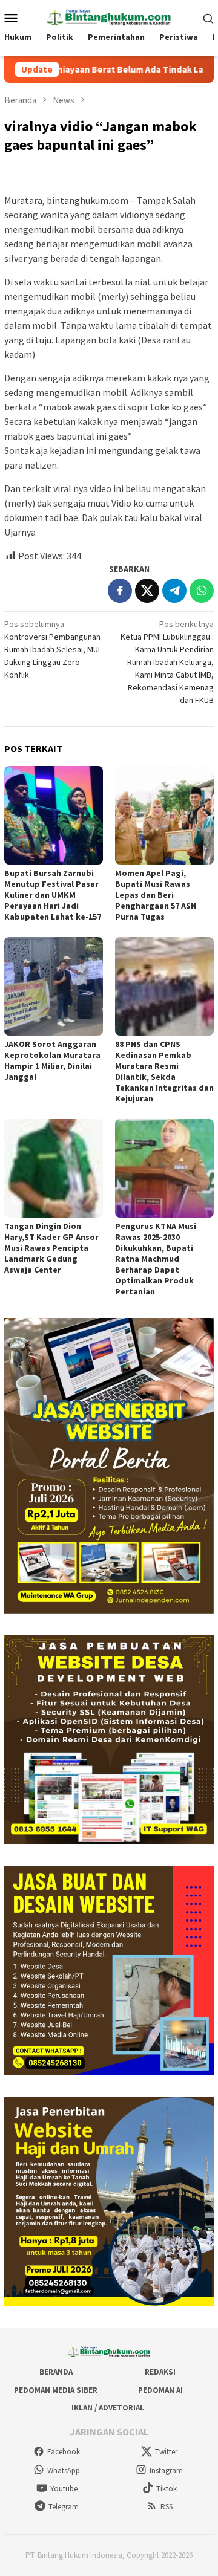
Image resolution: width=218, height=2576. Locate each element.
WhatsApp (64, 2471)
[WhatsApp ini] (202, 591)
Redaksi (160, 2372)
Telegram (64, 2507)
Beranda (56, 2372)
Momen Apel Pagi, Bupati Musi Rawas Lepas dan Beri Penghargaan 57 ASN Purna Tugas (156, 895)
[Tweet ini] (147, 591)
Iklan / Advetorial (108, 2408)
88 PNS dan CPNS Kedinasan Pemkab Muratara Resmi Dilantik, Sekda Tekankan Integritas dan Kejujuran (164, 1071)
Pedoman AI (160, 2390)
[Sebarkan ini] (120, 591)
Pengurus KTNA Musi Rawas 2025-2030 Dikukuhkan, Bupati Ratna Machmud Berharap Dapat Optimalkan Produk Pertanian (156, 1259)
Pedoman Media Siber (56, 2390)
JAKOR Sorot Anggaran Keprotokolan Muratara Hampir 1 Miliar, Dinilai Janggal (52, 1060)
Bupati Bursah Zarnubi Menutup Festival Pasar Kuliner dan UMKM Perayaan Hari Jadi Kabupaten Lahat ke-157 (53, 895)
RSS (167, 2507)
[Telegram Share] (174, 591)
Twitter (166, 2452)
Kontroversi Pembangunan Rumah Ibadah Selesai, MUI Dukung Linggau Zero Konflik (52, 649)
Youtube (64, 2489)
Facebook (64, 2452)
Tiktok (167, 2489)
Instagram (166, 2471)
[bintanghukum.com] (109, 16)
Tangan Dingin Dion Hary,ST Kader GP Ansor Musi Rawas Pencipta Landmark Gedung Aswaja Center (51, 1248)
